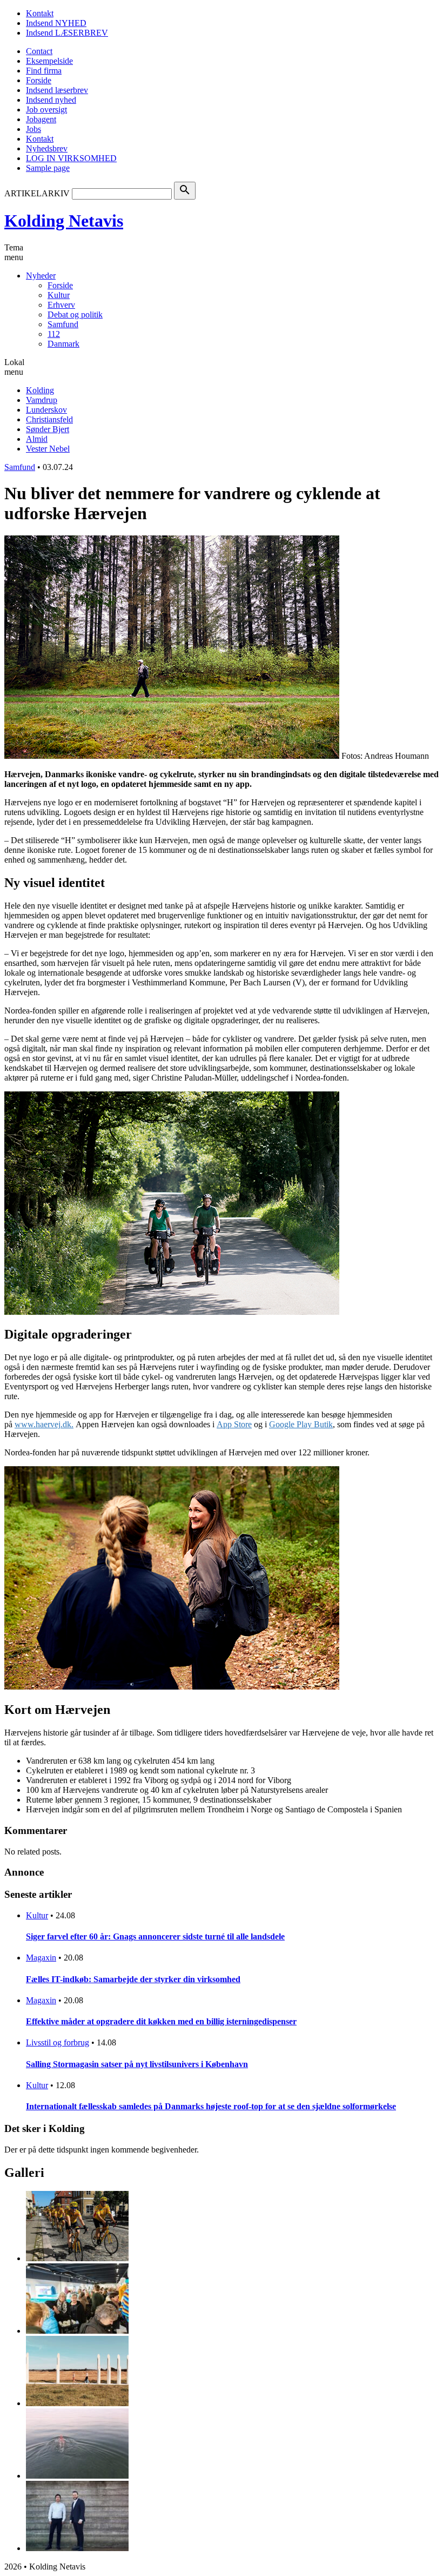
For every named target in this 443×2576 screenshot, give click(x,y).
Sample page (48, 168)
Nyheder (41, 276)
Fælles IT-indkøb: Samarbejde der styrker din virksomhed (133, 1979)
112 (54, 334)
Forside (39, 80)
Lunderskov (46, 410)
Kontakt (40, 13)
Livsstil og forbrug (58, 2042)
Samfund (63, 324)
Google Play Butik (301, 1424)
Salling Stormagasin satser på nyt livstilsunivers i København (137, 2064)
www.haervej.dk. (44, 1424)
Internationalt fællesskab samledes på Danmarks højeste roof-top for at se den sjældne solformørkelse (211, 2106)
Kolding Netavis (64, 221)
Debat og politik (75, 314)
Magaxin (41, 1958)
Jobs (33, 129)
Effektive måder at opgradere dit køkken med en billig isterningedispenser (161, 2021)
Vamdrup (42, 400)
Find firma (44, 71)
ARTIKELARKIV (37, 193)
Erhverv (61, 305)
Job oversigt (46, 110)
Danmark (63, 344)
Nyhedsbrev (47, 148)
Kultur (59, 295)
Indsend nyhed (51, 100)
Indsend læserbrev (57, 90)
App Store (234, 1424)
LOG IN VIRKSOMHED (71, 158)
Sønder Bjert (48, 429)
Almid (37, 439)
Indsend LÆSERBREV (67, 33)
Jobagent (41, 119)
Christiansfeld (49, 419)
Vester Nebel (48, 449)
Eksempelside (49, 61)
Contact (39, 51)
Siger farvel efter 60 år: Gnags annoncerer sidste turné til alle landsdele (155, 1936)
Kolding (40, 390)
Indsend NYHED (56, 23)
